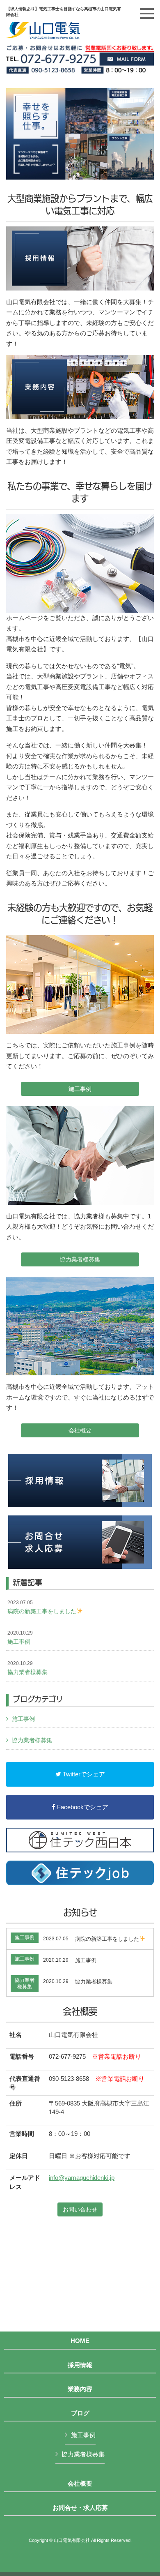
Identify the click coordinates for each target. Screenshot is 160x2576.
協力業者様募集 (80, 1259)
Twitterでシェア (83, 1774)
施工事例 (80, 1089)
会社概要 (80, 1430)
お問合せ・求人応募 (80, 2508)
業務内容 (80, 2389)
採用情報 (80, 2365)
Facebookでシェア (82, 1807)
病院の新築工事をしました (42, 1607)
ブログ (80, 2413)
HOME (80, 2341)
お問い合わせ (80, 2209)
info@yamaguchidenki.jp (82, 2178)
